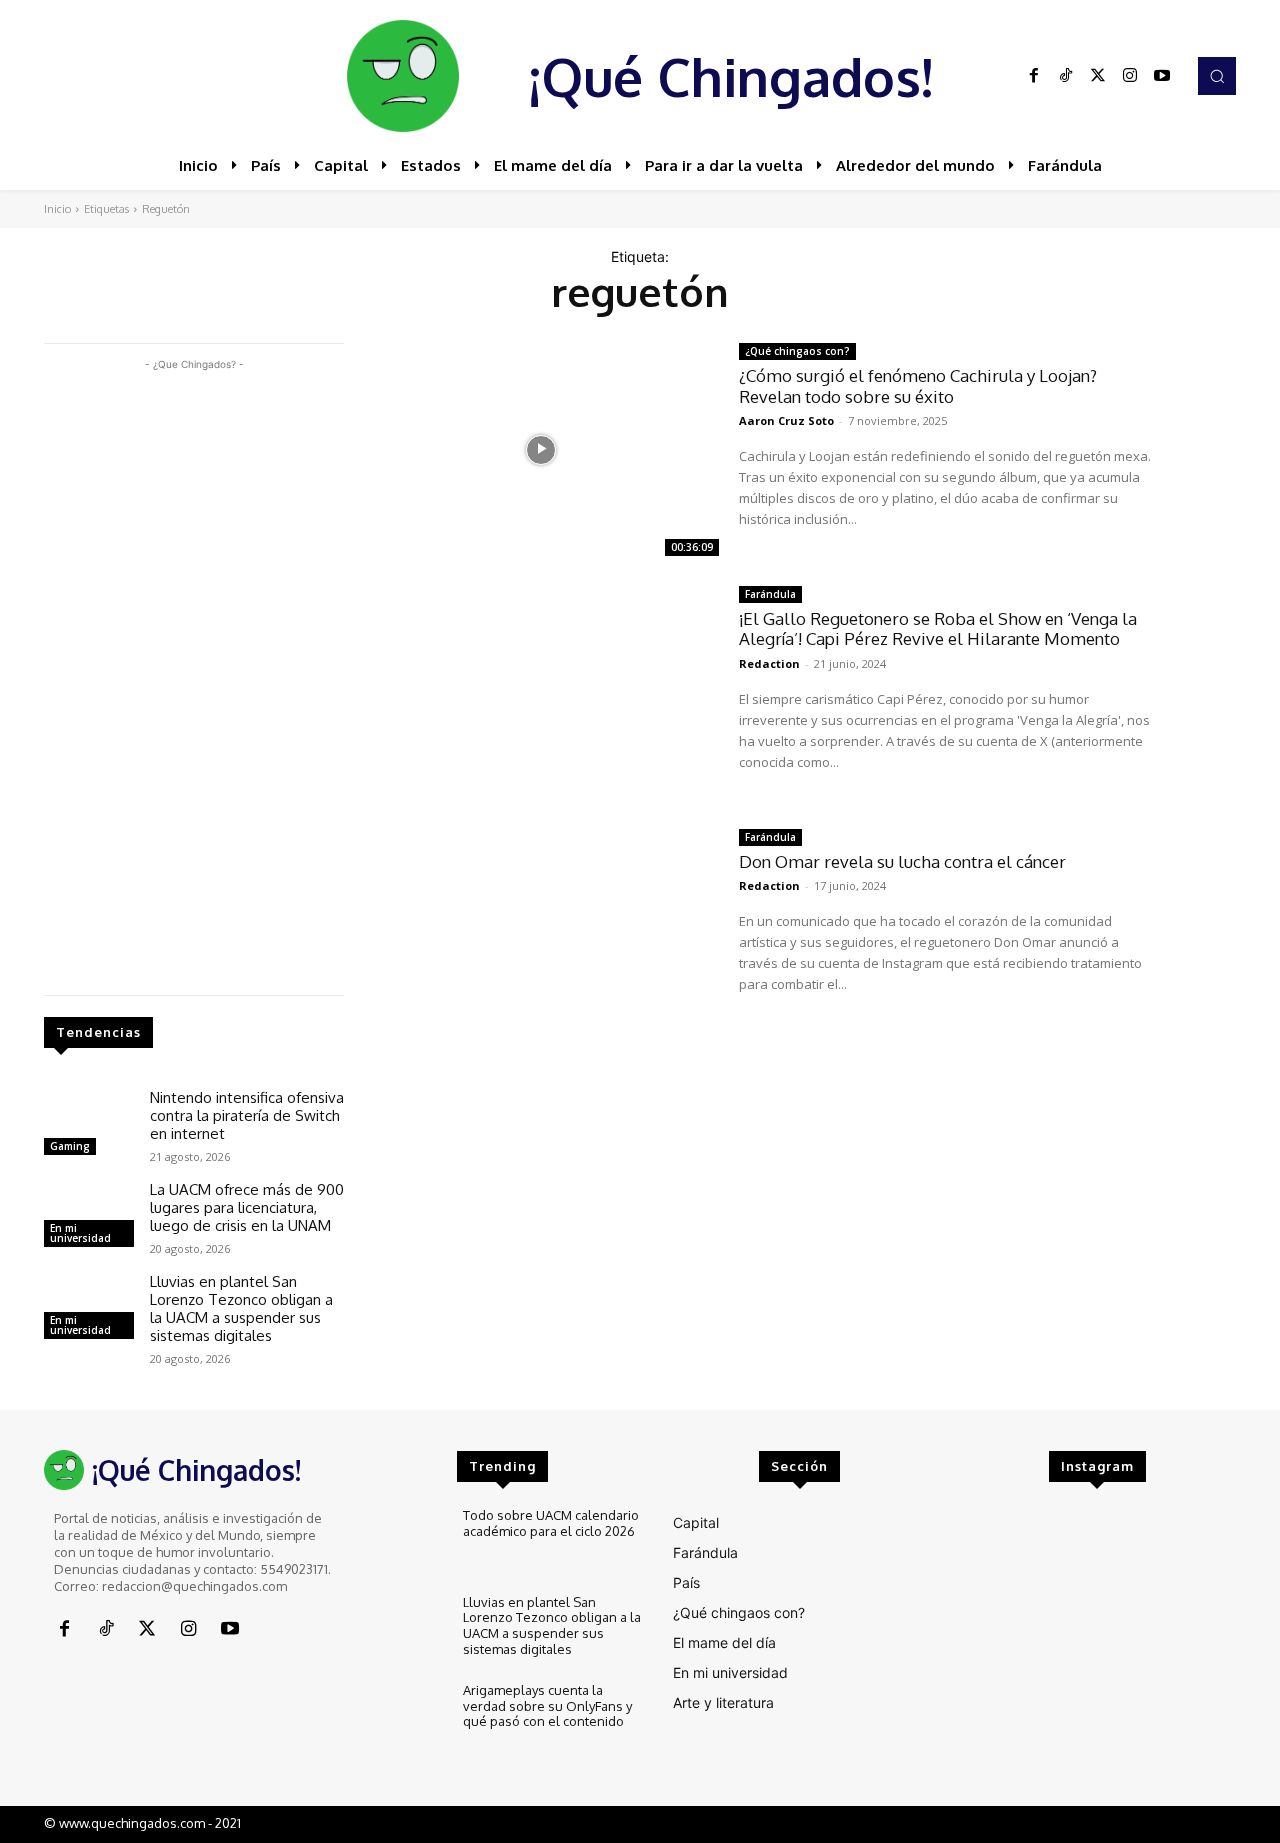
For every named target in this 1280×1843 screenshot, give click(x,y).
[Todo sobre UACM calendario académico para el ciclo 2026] (405, 1541)
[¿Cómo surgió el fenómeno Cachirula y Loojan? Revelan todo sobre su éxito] (541, 449)
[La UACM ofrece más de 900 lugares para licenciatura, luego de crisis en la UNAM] (89, 1217)
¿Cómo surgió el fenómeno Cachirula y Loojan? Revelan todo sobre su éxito (918, 385)
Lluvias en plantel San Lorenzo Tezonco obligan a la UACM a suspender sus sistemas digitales (241, 1308)
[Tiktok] (1066, 76)
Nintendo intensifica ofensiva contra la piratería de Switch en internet (247, 1115)
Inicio (57, 209)
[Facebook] (1034, 76)
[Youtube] (1162, 76)
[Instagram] (1130, 76)
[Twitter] (1098, 76)
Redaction (769, 663)
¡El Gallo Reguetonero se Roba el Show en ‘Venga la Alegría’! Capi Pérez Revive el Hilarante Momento (938, 628)
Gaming (70, 1146)
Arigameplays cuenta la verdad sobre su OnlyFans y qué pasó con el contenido (547, 1705)
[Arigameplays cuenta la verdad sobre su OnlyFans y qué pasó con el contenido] (405, 1716)
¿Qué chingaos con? (797, 351)
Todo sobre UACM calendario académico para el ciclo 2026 (551, 1523)
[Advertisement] (194, 675)
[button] (1217, 76)
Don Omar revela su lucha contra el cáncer (902, 861)
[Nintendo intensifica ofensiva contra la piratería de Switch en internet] (89, 1125)
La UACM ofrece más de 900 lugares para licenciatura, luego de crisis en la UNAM (247, 1207)
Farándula (770, 594)
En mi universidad (80, 1233)
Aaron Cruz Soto (786, 420)
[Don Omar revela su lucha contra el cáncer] (541, 935)
